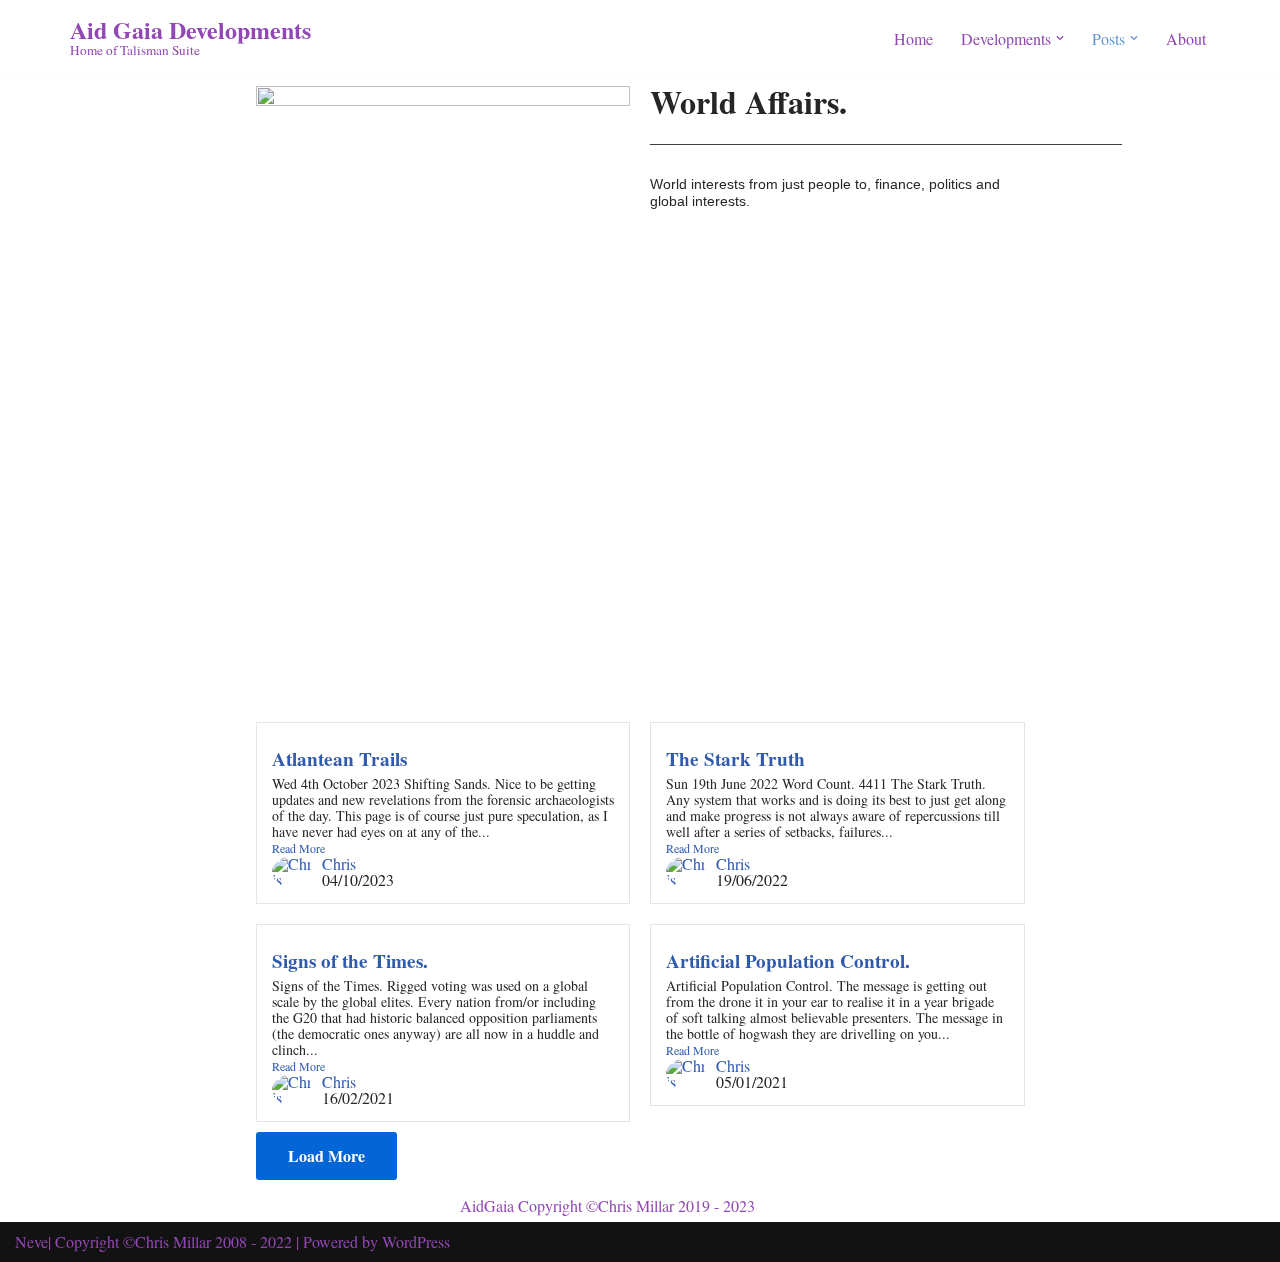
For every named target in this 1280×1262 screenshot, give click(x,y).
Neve (31, 1241)
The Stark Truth (735, 759)
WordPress (416, 1241)
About (1186, 38)
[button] (1060, 38)
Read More (298, 848)
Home (913, 38)
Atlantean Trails (339, 759)
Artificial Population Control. (788, 961)
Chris (339, 863)
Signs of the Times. (350, 961)
